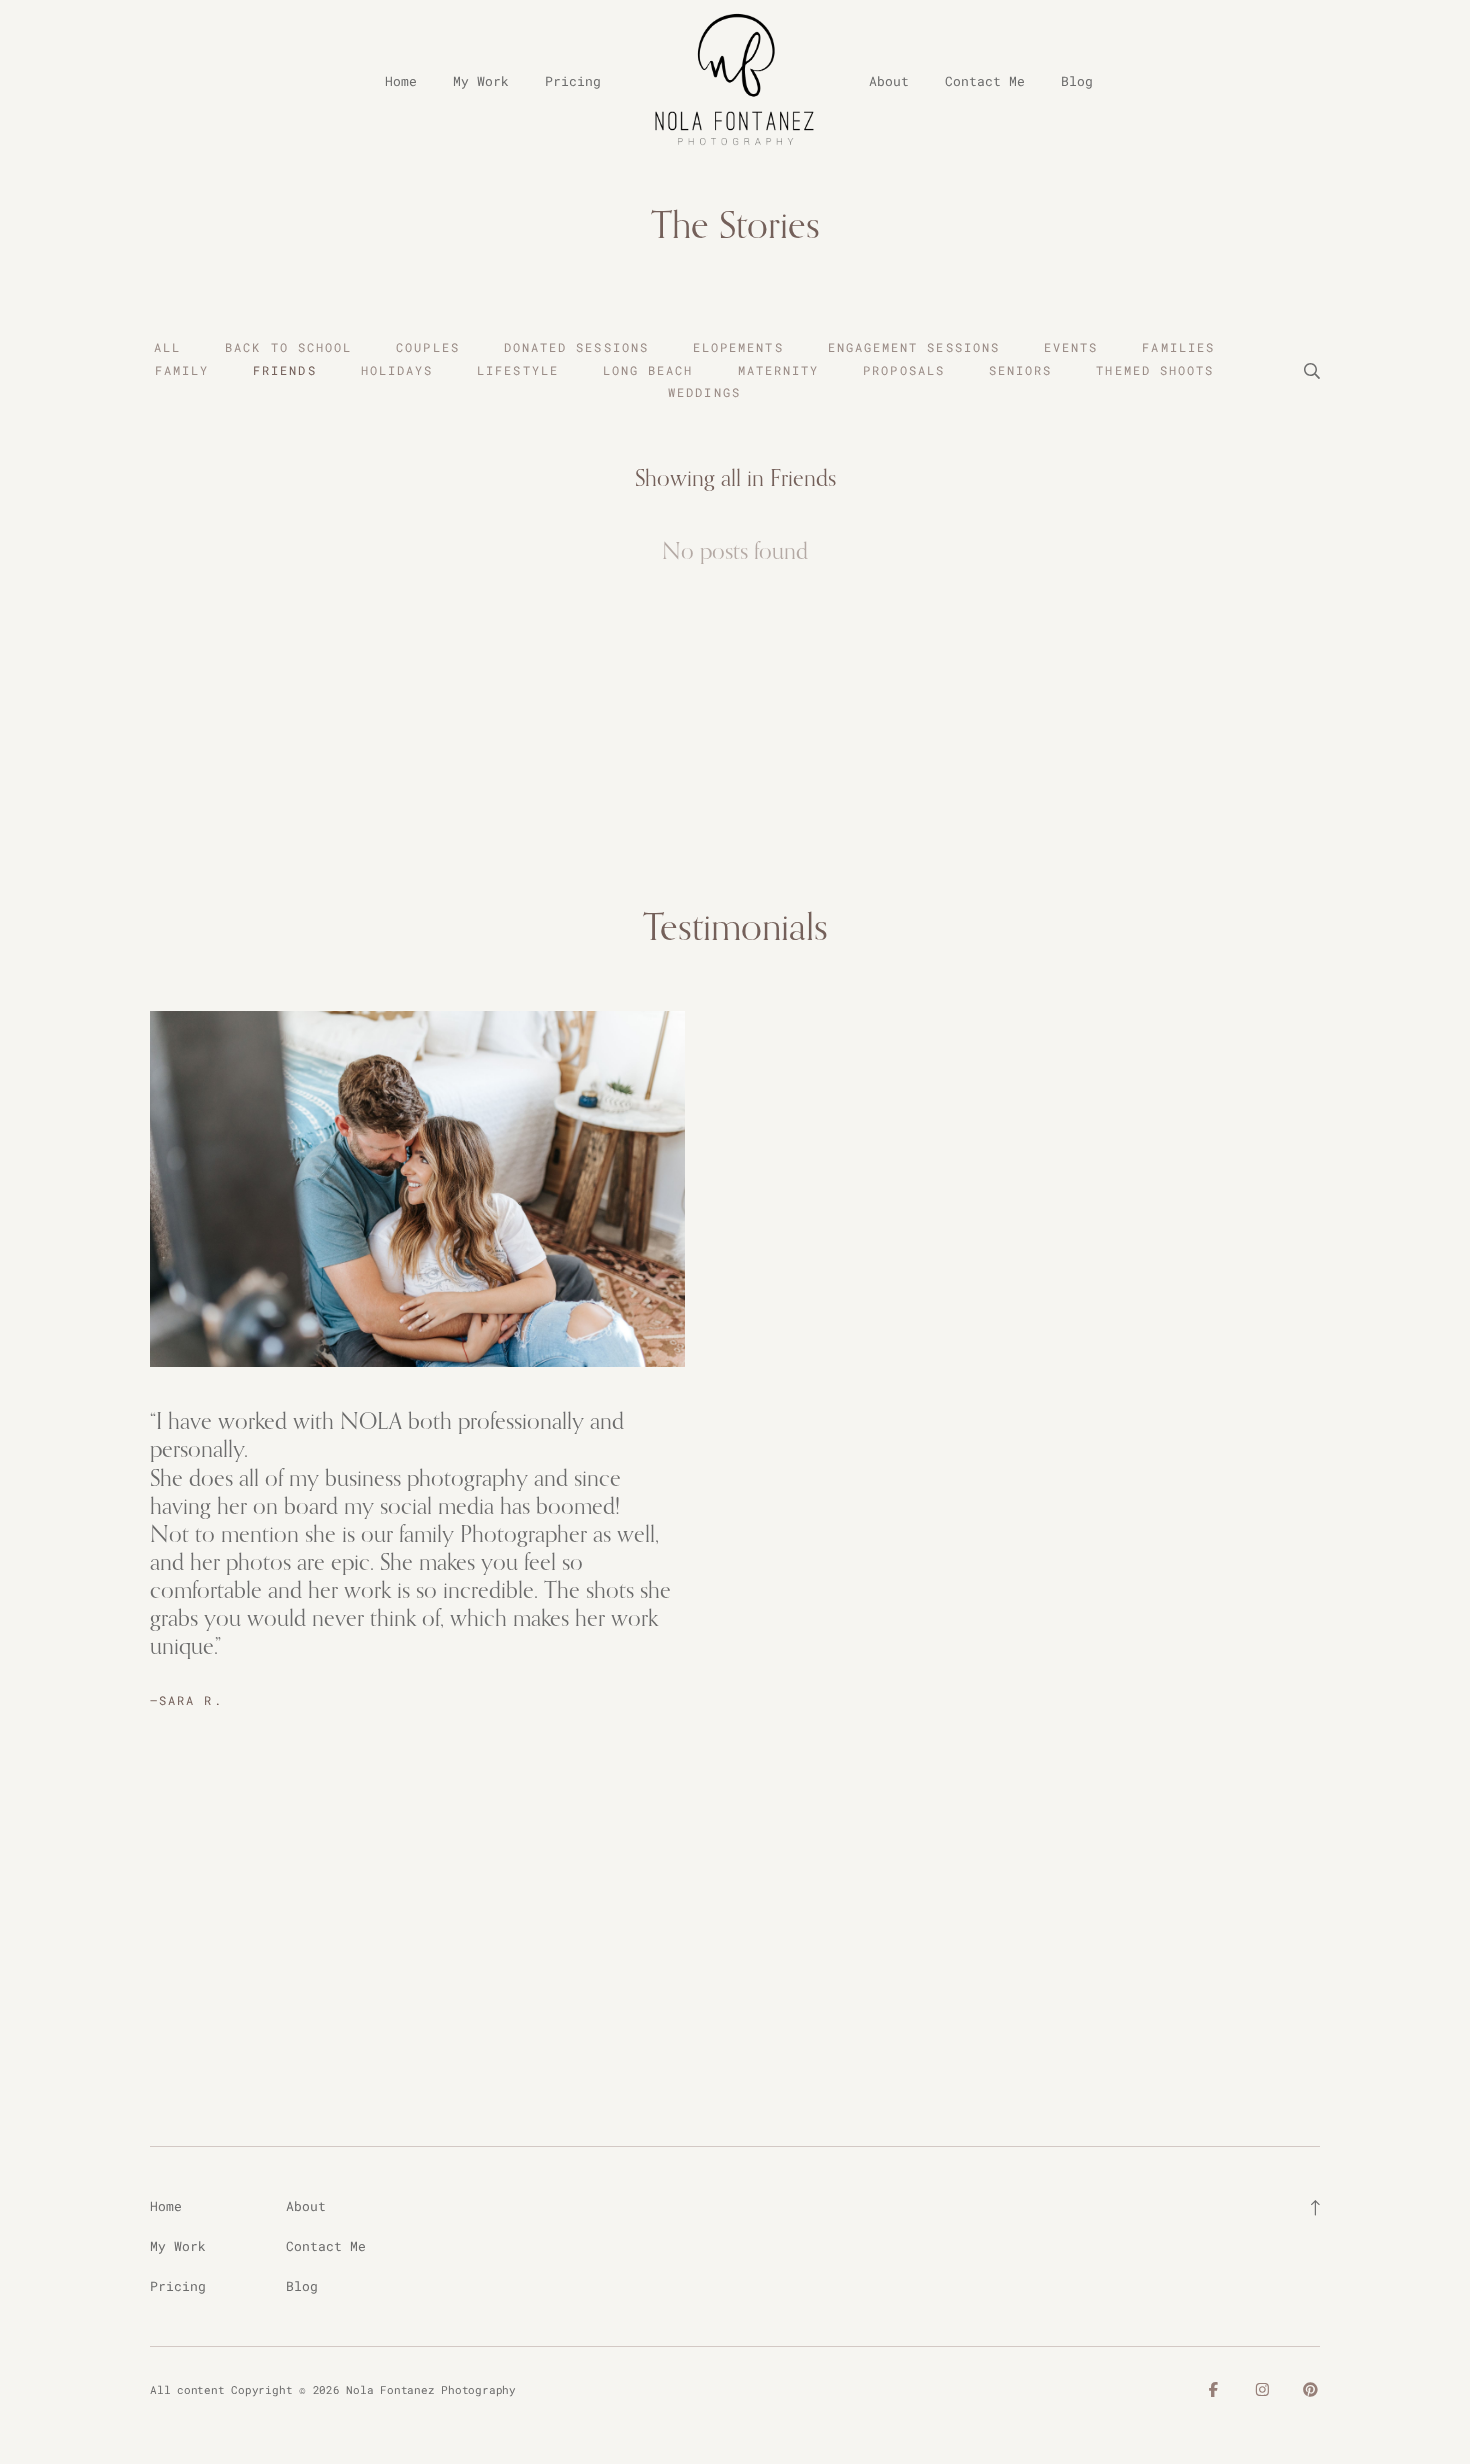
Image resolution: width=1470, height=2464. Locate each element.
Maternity (779, 370)
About (889, 81)
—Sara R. (186, 1700)
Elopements (738, 347)
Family (182, 370)
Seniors (1021, 370)
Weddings (704, 392)
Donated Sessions (576, 347)
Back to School (288, 347)
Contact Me (985, 81)
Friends (285, 370)
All (167, 347)
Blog (1077, 81)
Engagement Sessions (914, 347)
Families (1178, 347)
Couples (428, 347)
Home (401, 81)
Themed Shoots (1155, 370)
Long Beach (648, 370)
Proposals (904, 370)
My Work (481, 81)
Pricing (573, 81)
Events (1071, 347)
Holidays (397, 370)
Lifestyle (518, 370)
